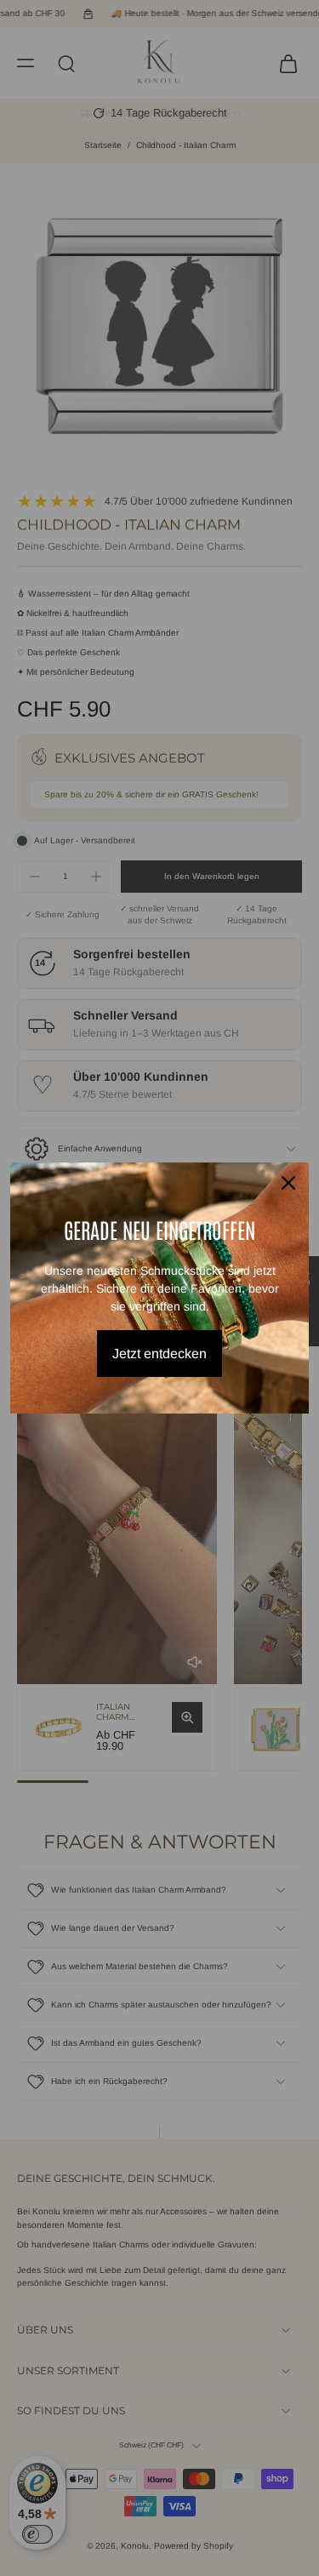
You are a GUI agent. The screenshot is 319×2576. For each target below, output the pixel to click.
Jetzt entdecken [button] (159, 1354)
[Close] (288, 1183)
